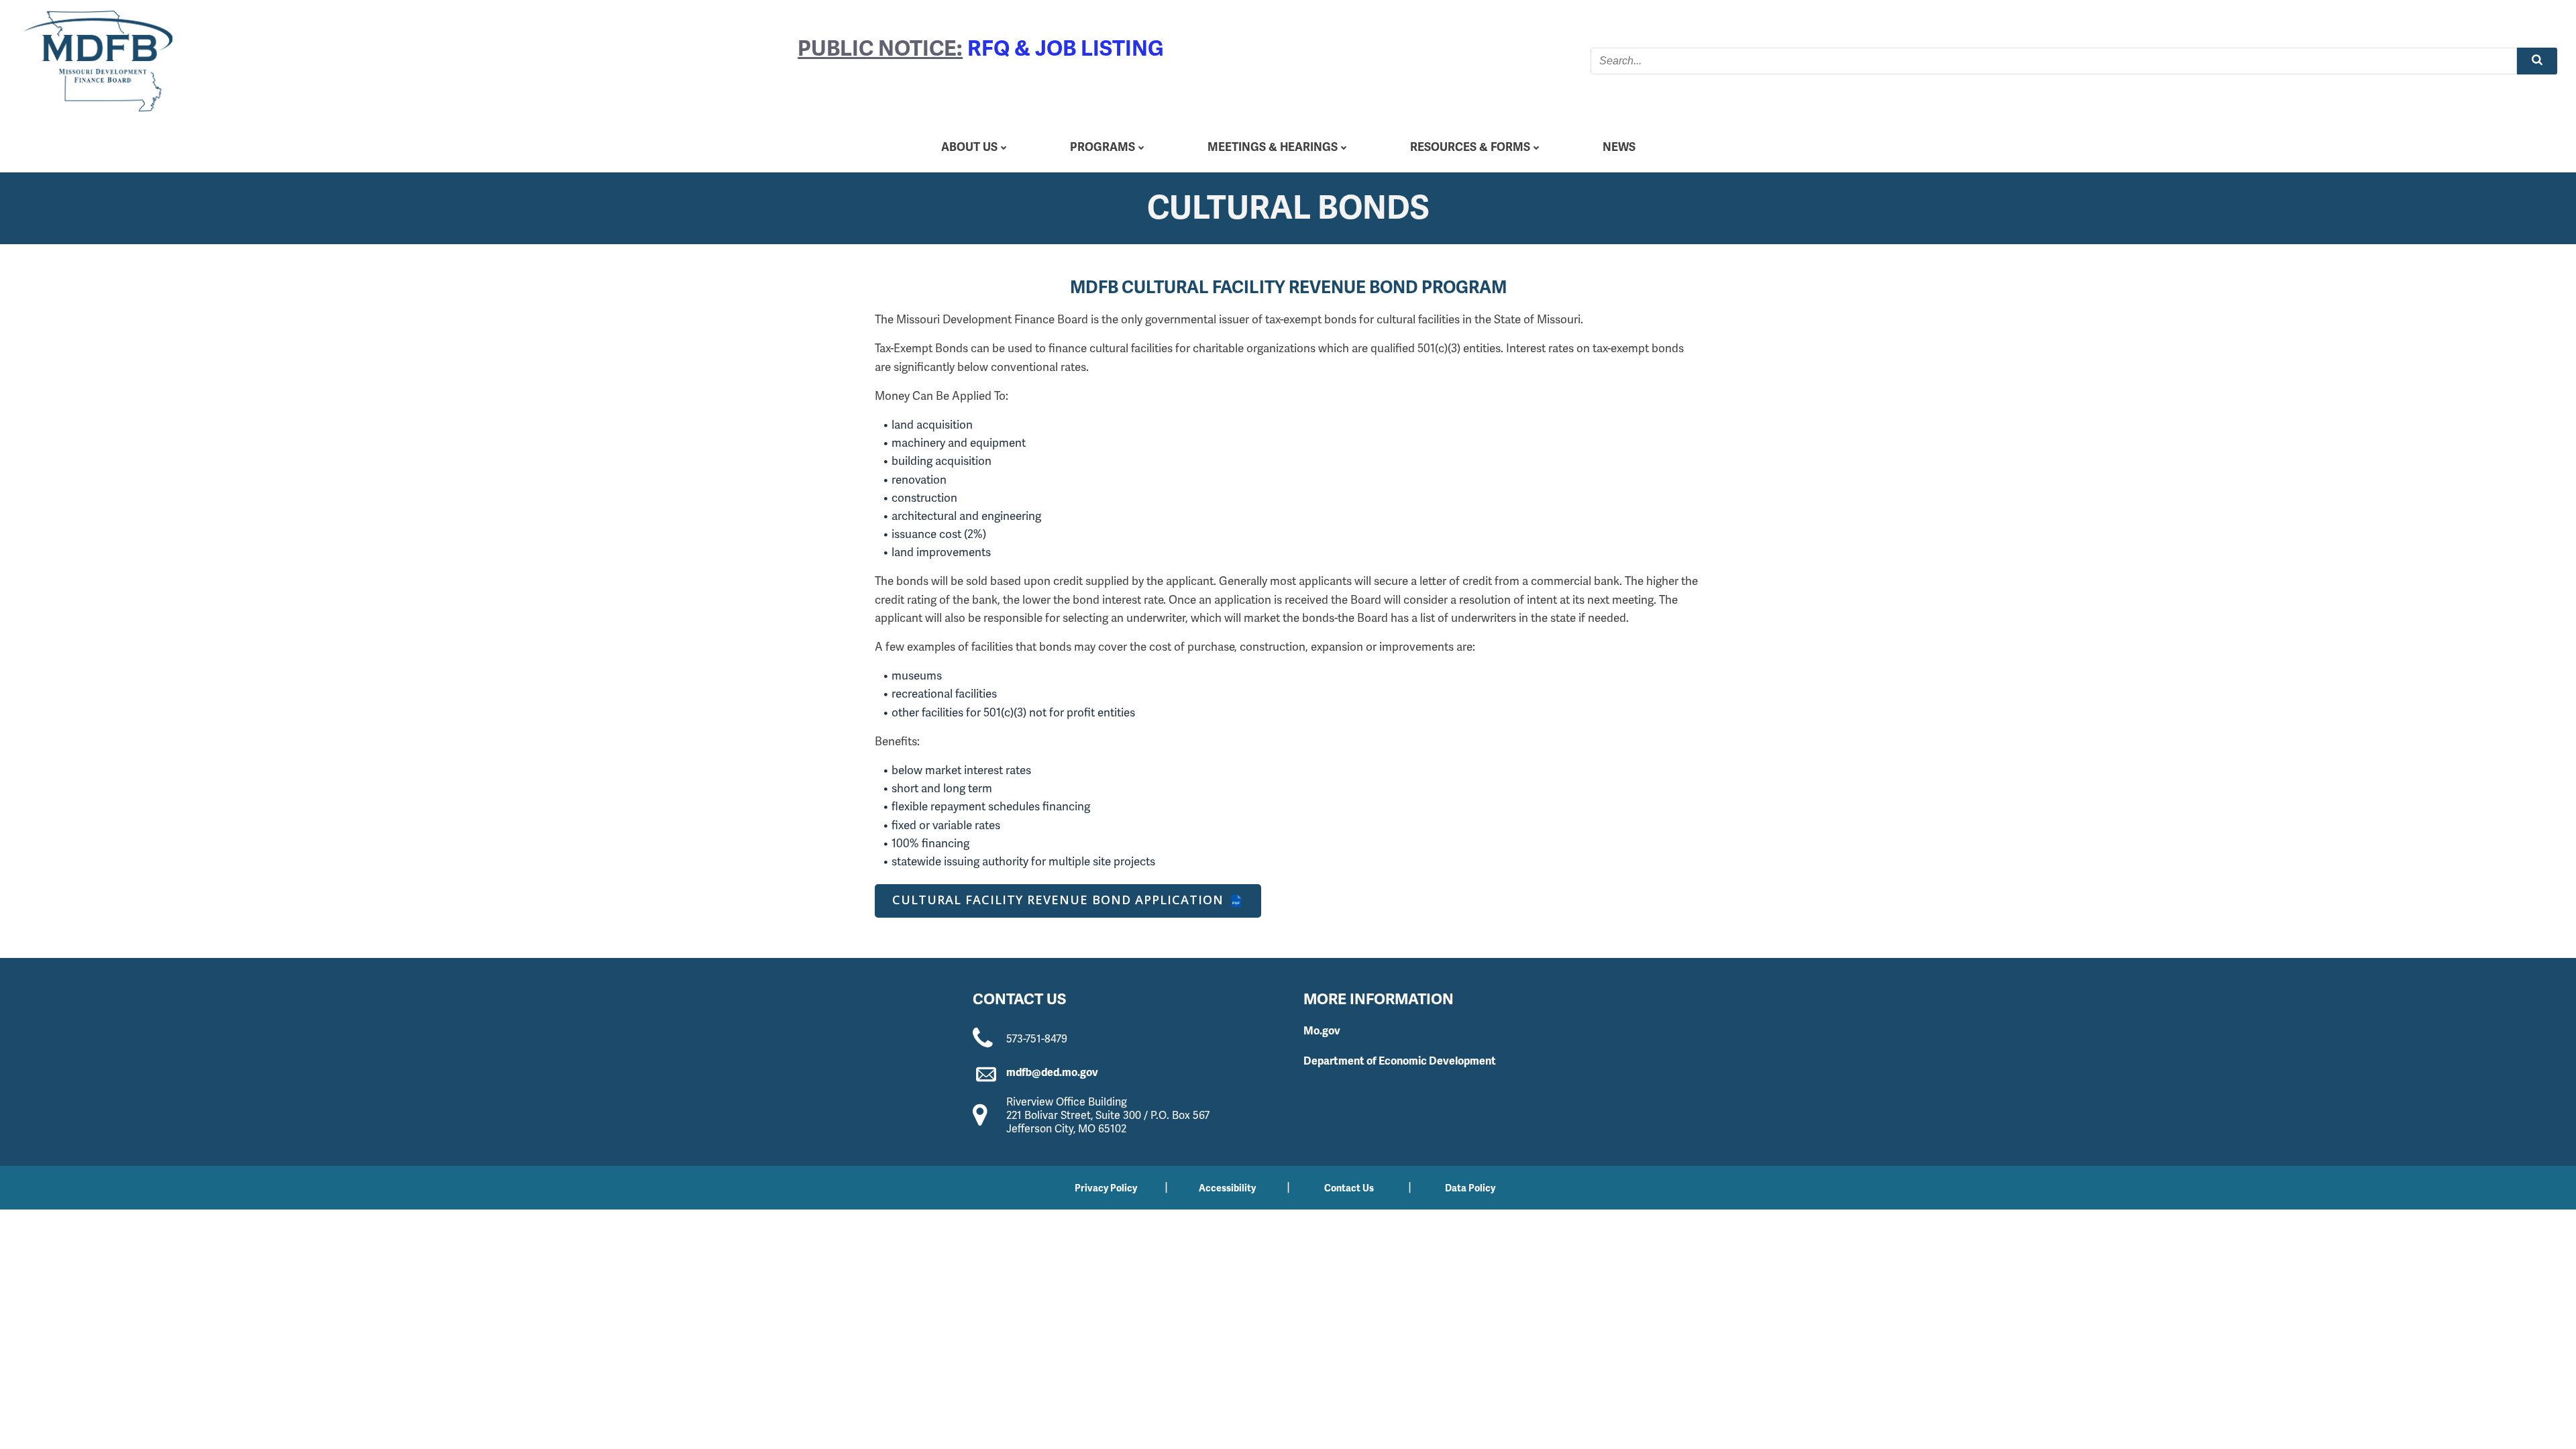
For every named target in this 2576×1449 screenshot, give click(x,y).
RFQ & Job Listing (1066, 48)
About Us (969, 147)
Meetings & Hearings (1273, 147)
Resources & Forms (1470, 147)
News (1619, 147)
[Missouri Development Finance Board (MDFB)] (98, 61)
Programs (1103, 147)
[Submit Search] (2537, 61)
